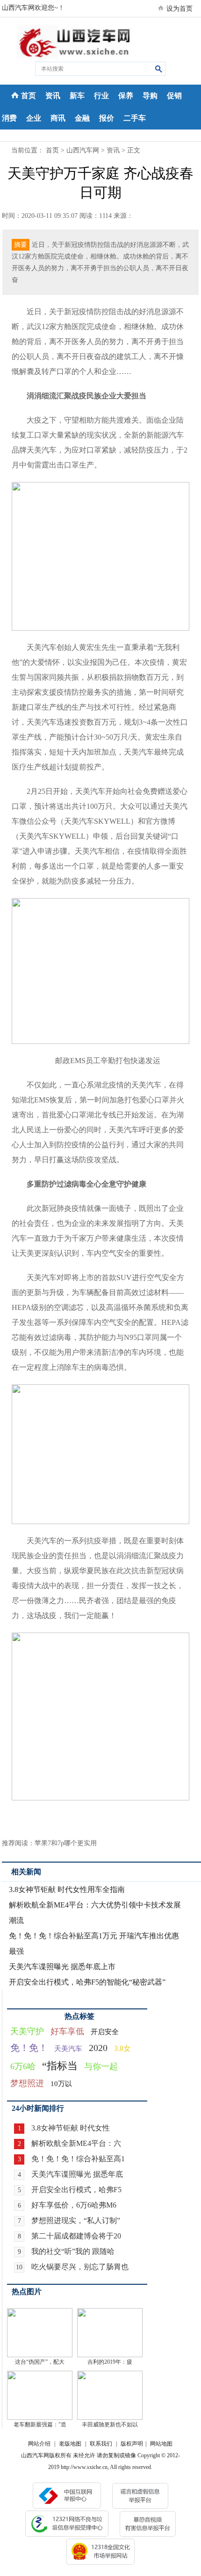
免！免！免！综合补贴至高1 (78, 2159)
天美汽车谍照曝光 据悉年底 (77, 2174)
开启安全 (105, 2032)
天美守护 (27, 2031)
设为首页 (179, 9)
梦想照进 (27, 2083)
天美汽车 (68, 2049)
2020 (98, 2048)
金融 (82, 118)
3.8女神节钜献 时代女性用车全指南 (67, 1889)
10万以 (61, 2084)
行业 (101, 96)
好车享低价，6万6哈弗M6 (74, 2205)
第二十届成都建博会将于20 (76, 2236)
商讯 (58, 118)
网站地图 (161, 2444)
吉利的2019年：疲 (110, 2362)
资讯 (53, 96)
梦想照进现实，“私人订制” (76, 2220)
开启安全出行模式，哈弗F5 (76, 2190)
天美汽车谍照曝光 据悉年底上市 (62, 1967)
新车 (77, 96)
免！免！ (29, 2048)
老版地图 (70, 2444)
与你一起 (101, 2066)
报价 (107, 118)
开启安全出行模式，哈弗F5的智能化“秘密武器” (87, 1982)
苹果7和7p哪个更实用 (66, 1843)
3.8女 (122, 2048)
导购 (150, 96)
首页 (29, 96)
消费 (9, 118)
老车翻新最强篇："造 (40, 2425)
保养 (126, 96)
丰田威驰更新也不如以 (110, 2425)
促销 (174, 96)
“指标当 (60, 2066)
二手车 (135, 118)
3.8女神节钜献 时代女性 (71, 2128)
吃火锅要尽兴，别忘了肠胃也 (80, 2267)
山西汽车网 (83, 150)
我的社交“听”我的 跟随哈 (73, 2251)
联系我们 (101, 2444)
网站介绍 (39, 2444)
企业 (34, 118)
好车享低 (67, 2031)
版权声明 (132, 2444)
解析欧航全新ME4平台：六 (76, 2143)
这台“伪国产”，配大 (40, 2362)
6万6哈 (23, 2066)
